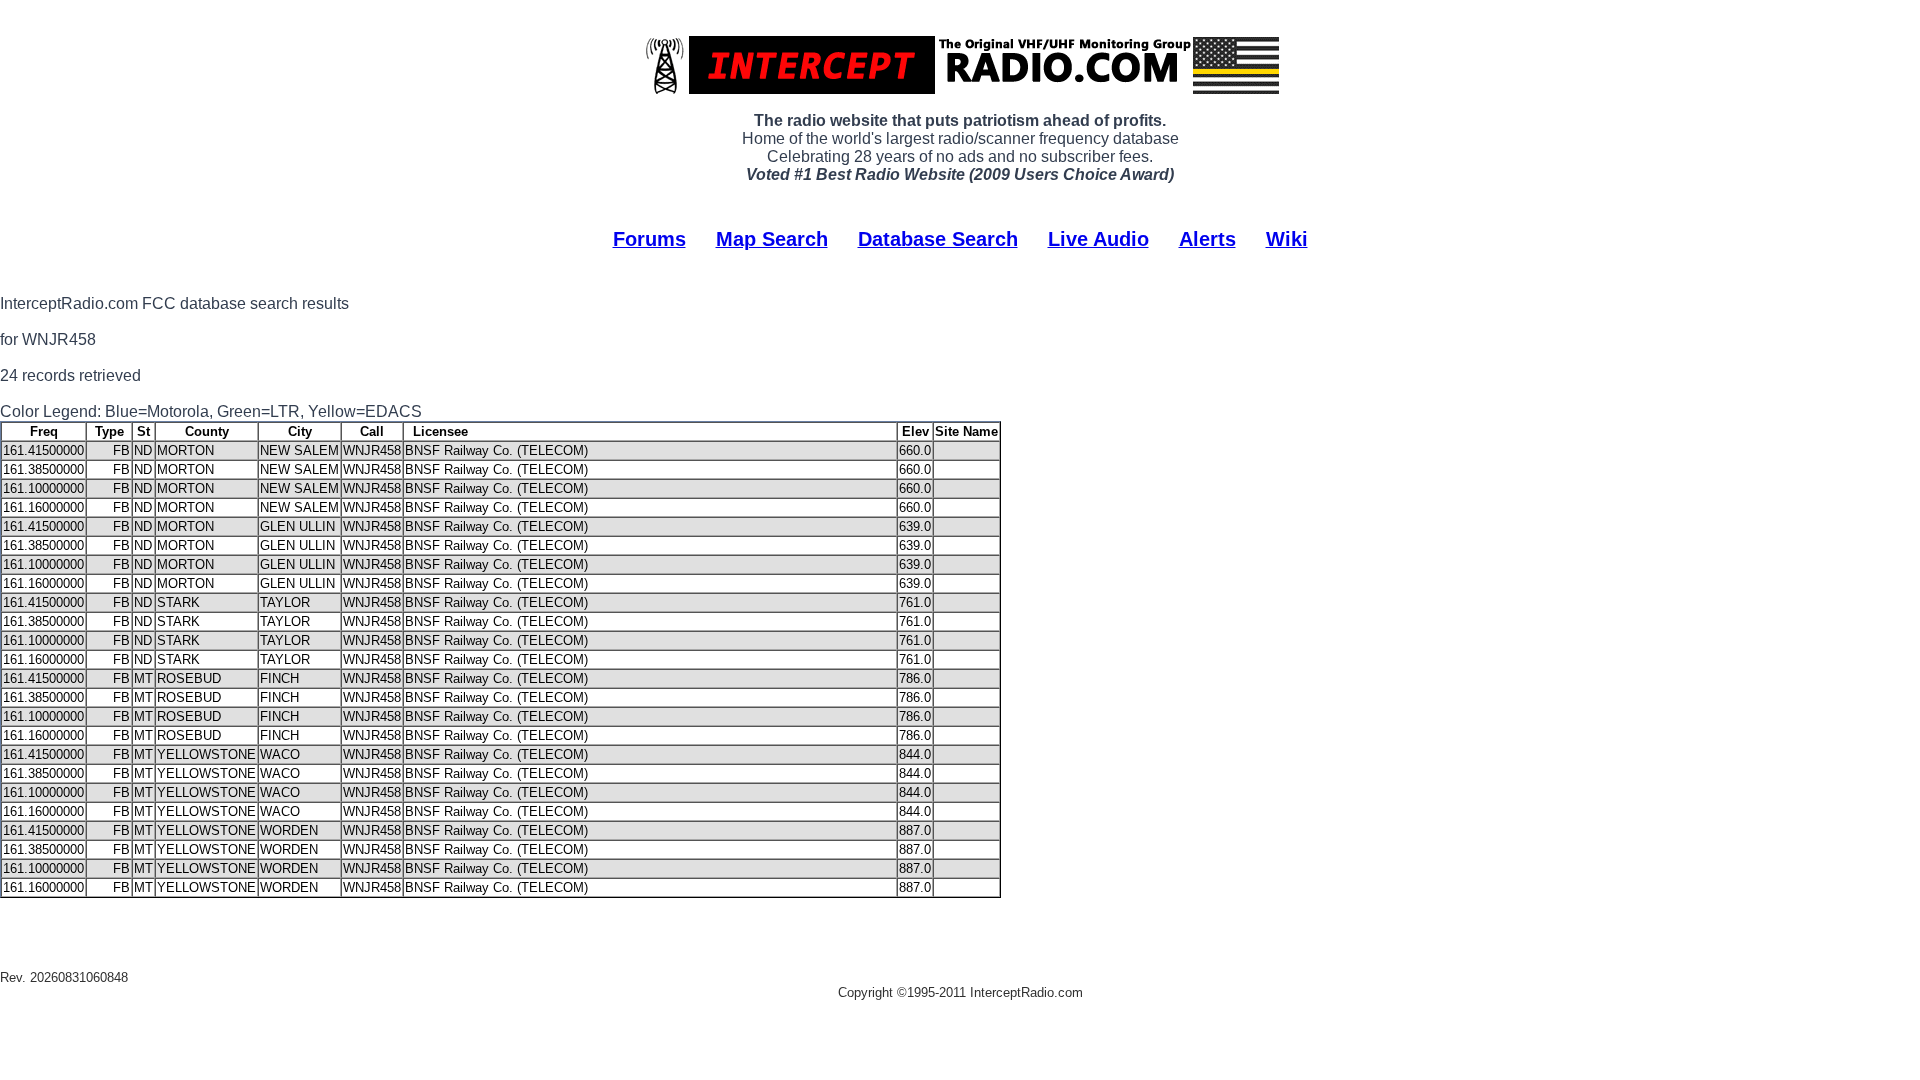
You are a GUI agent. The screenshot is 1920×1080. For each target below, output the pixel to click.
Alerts (1207, 239)
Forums (649, 239)
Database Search (938, 239)
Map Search (772, 239)
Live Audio (1098, 239)
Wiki (1287, 239)
